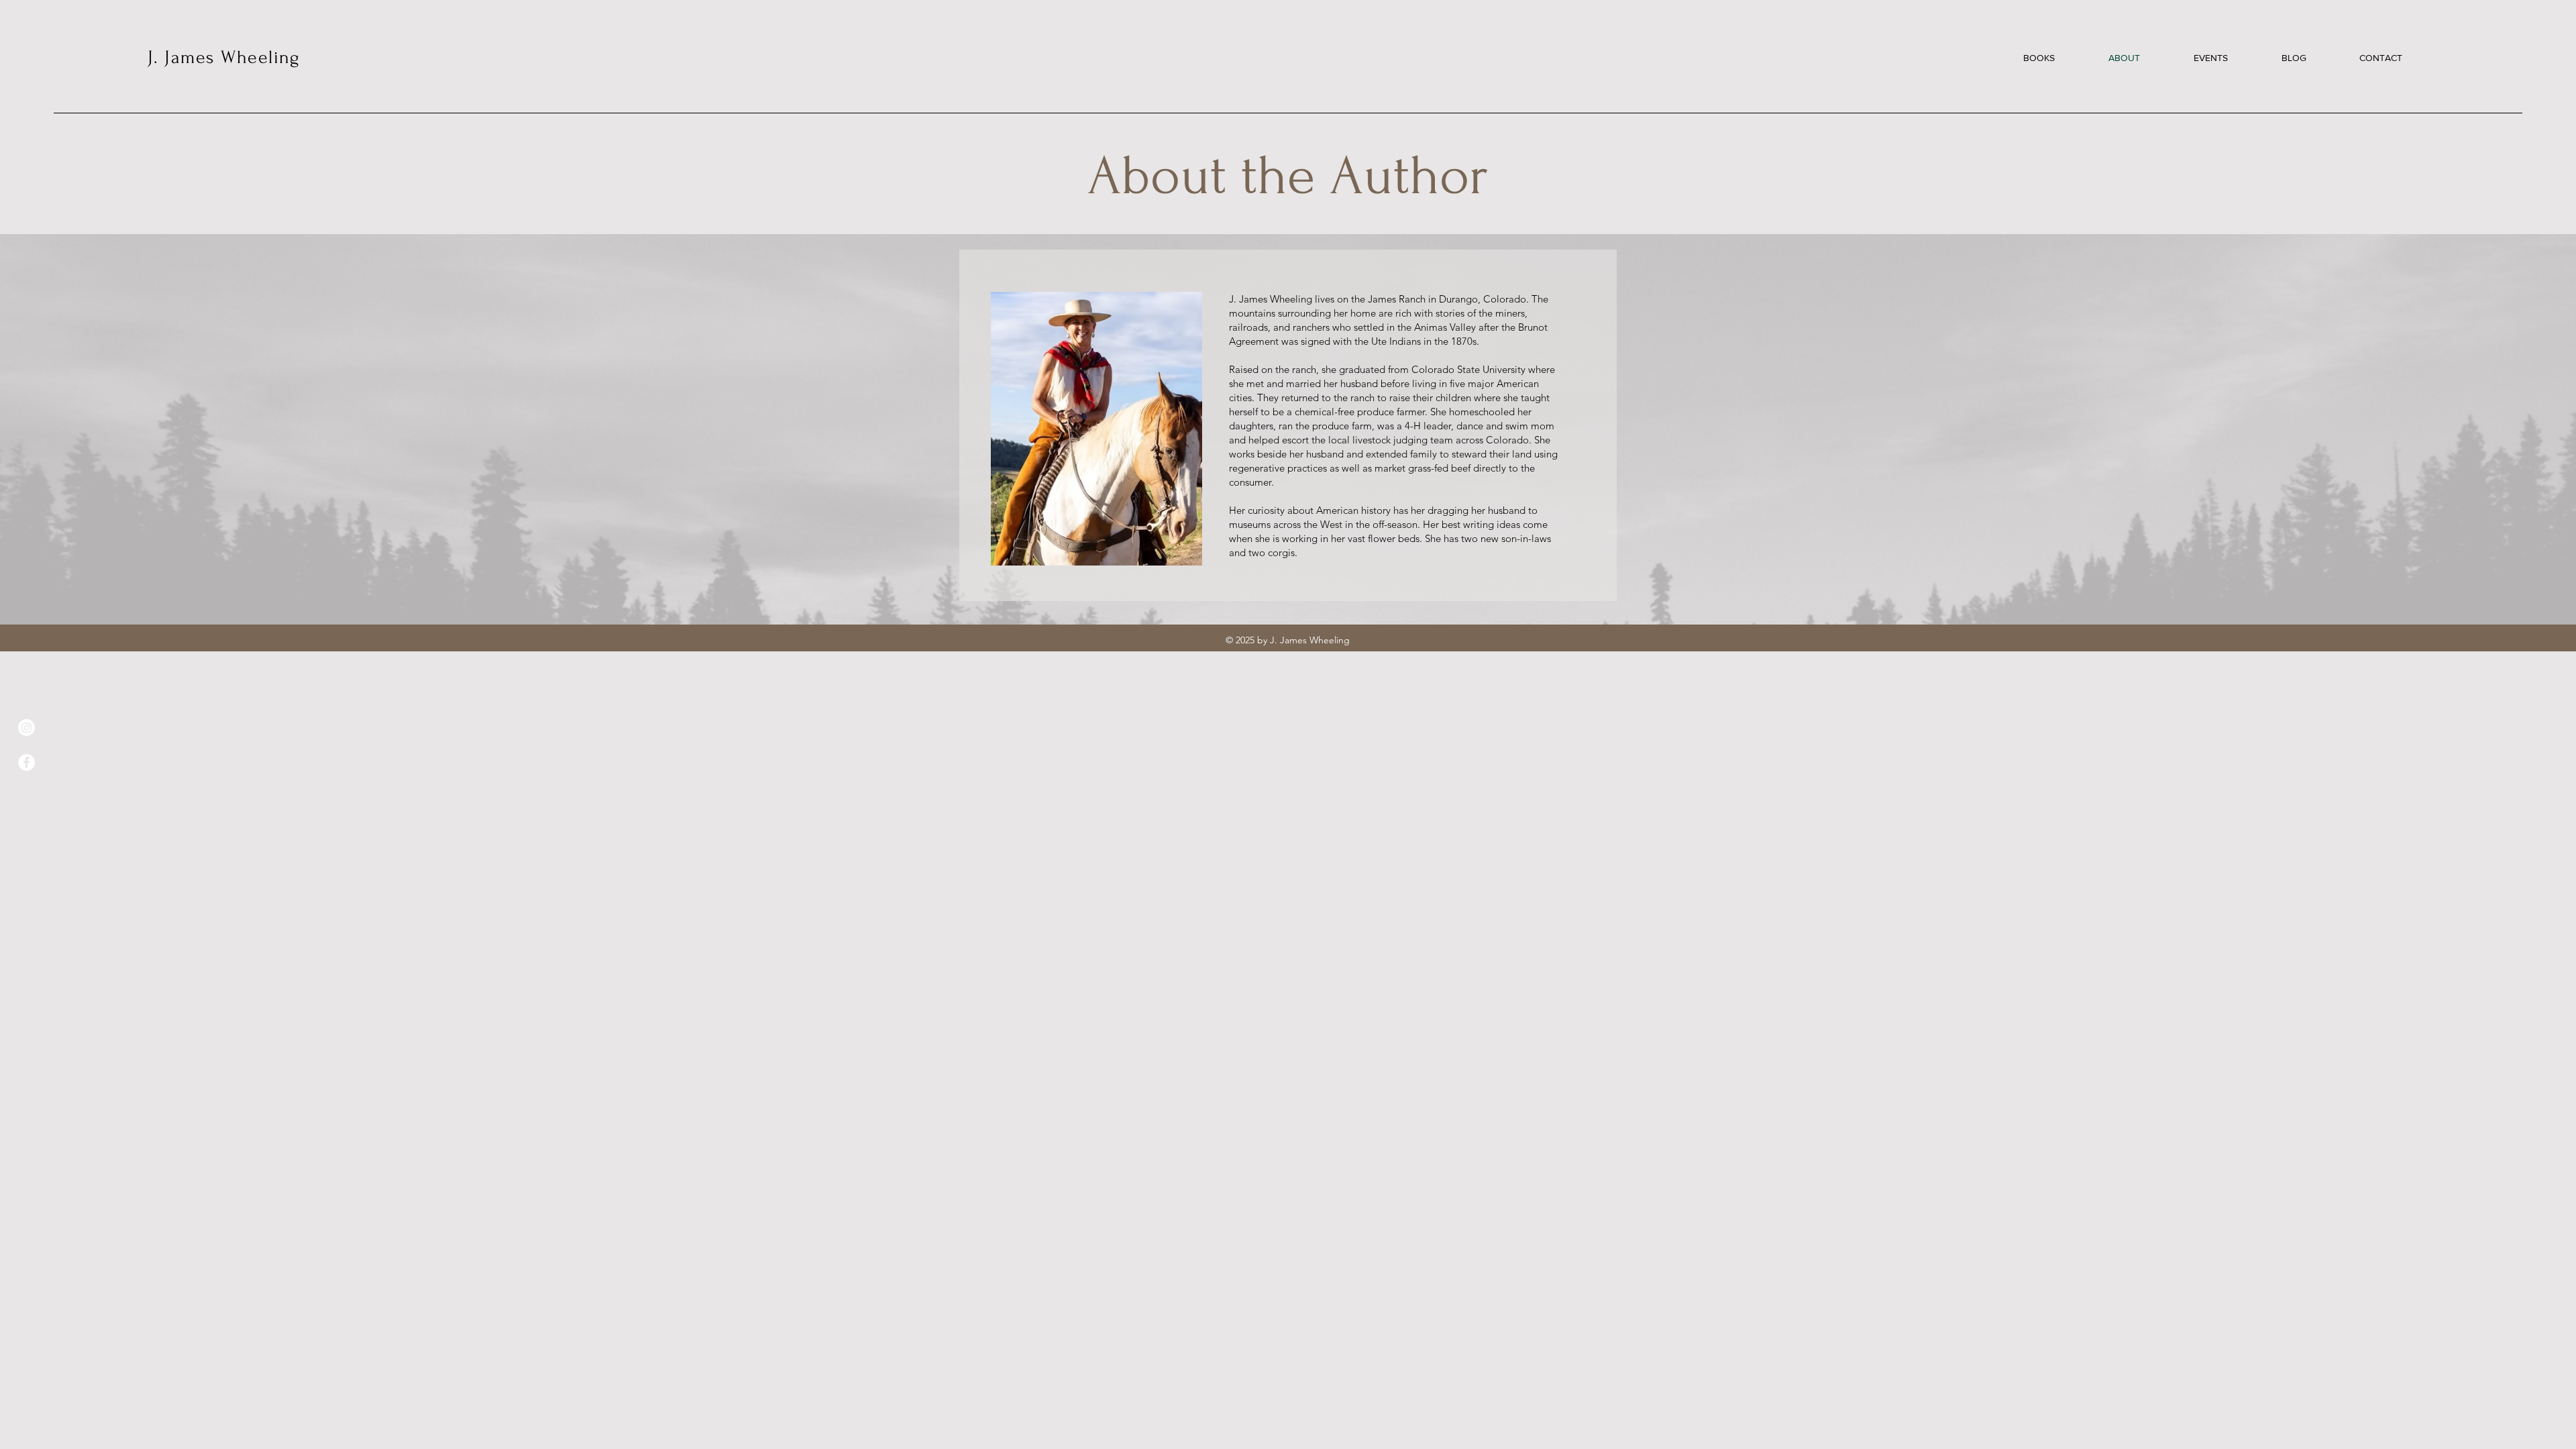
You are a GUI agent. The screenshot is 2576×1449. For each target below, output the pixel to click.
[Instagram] (26, 728)
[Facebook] (26, 762)
